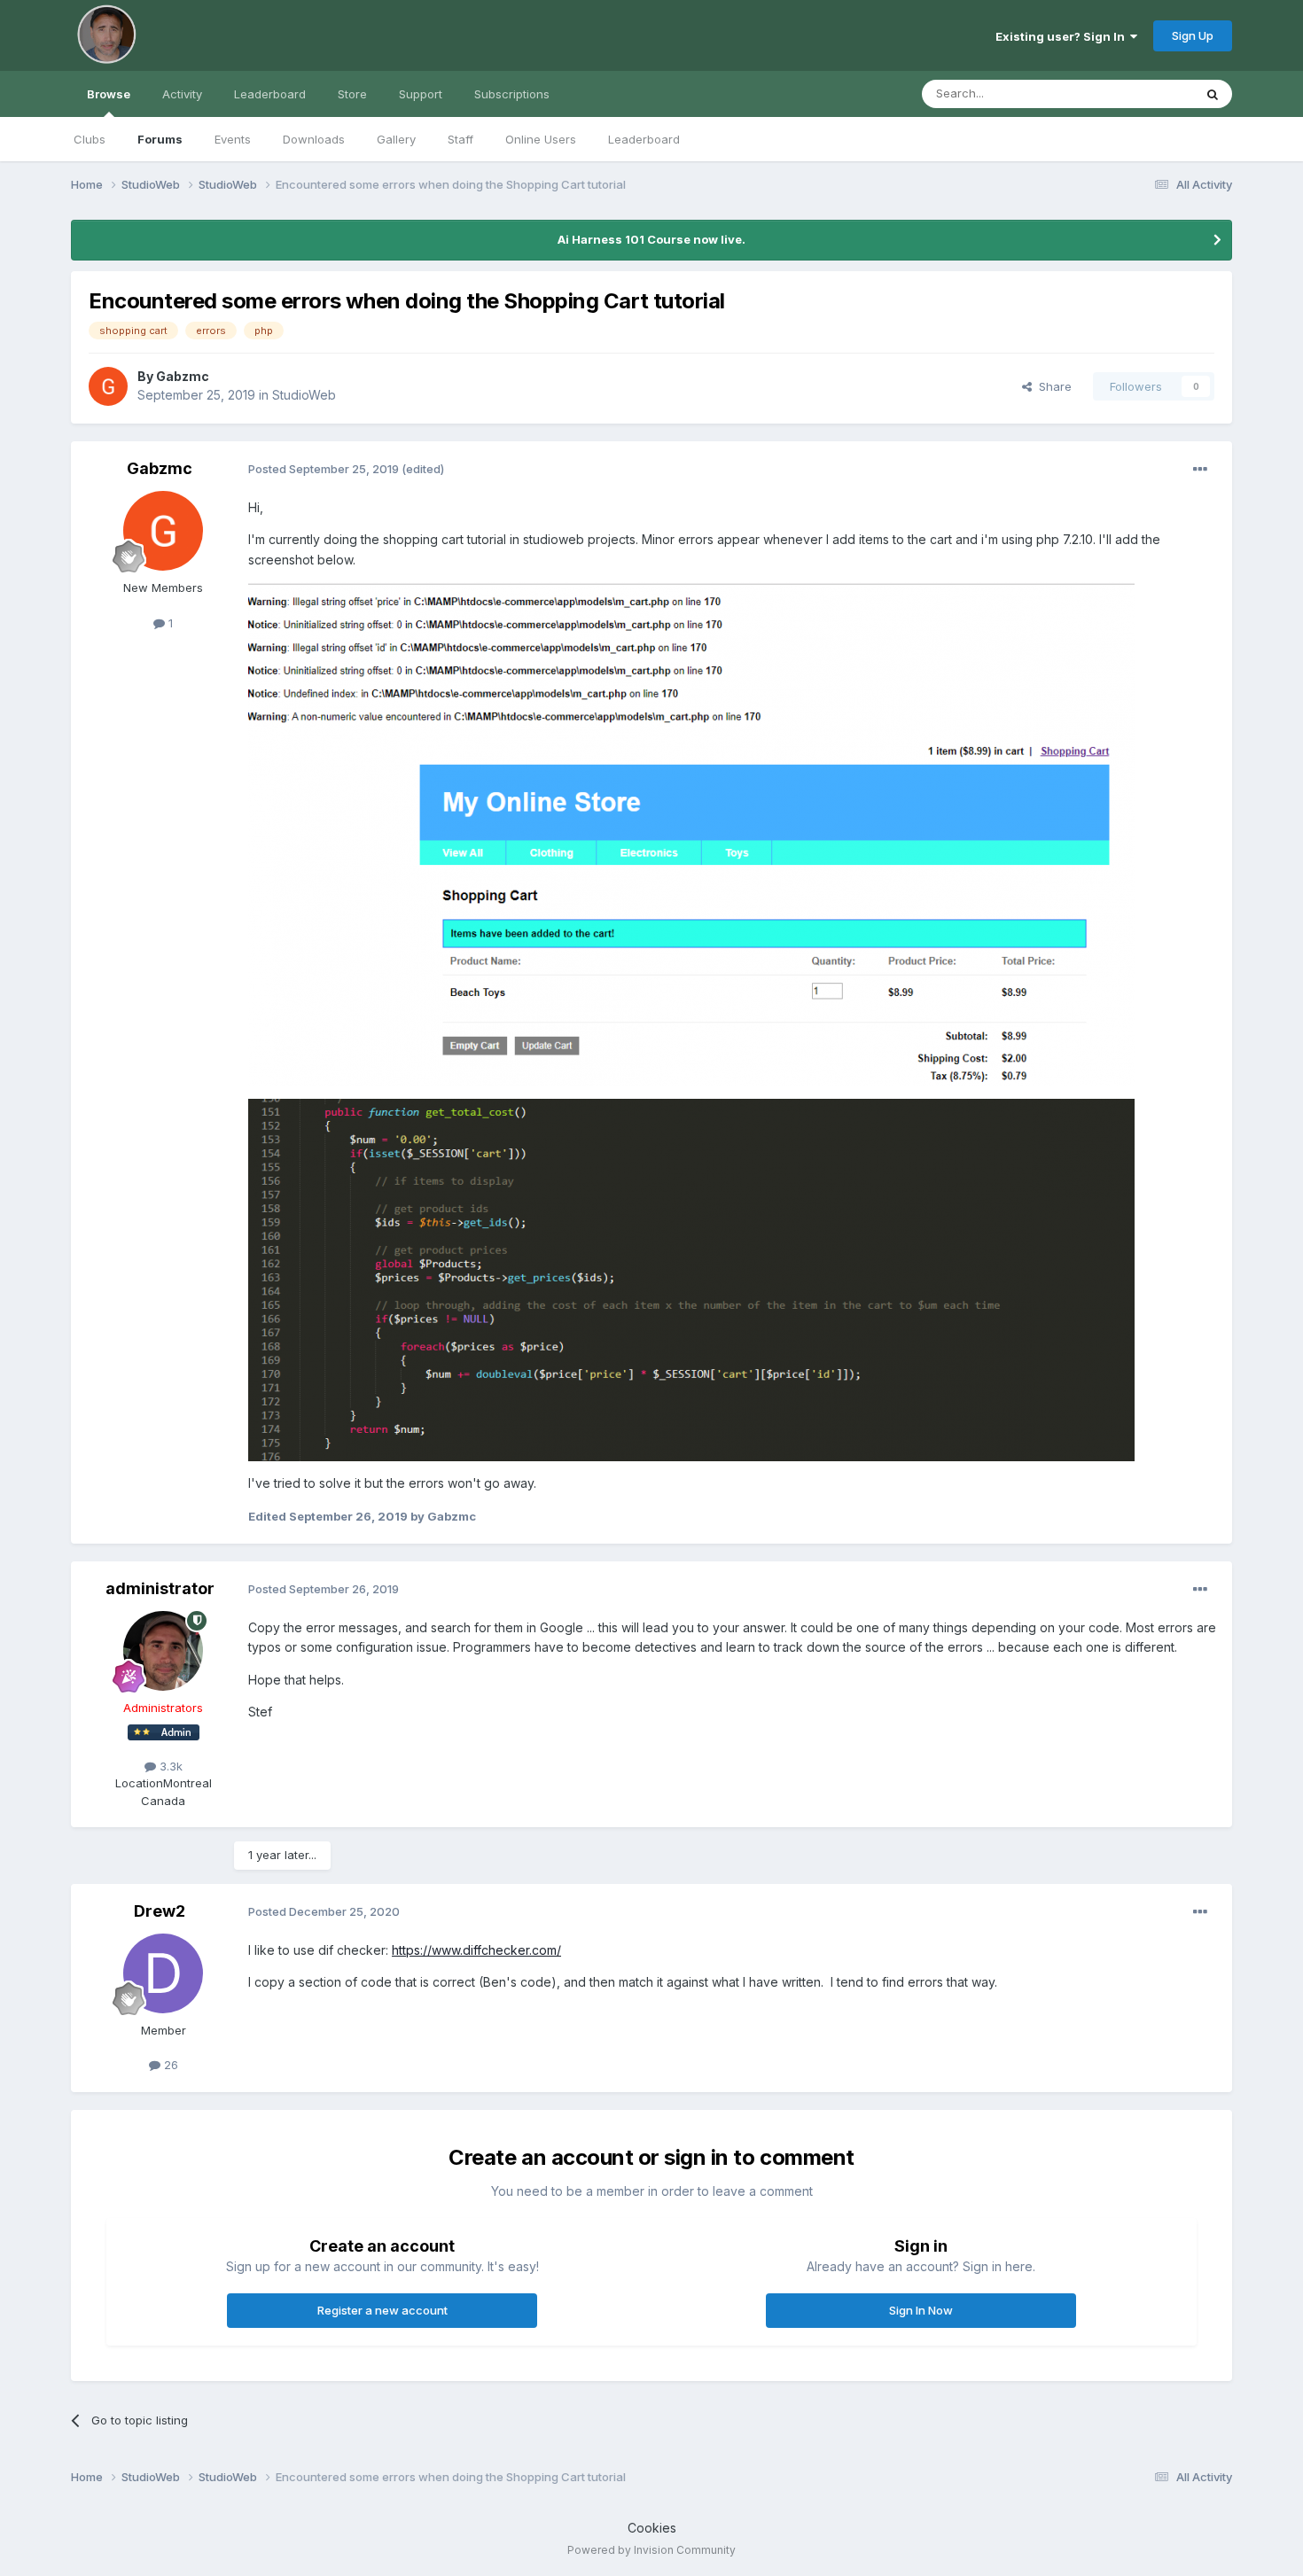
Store (352, 94)
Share (1052, 386)
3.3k (169, 1766)
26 (169, 2065)
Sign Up (1193, 35)
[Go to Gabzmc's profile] (108, 386)
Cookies (652, 2528)
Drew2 (160, 1911)
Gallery (396, 139)
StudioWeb (304, 395)
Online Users (541, 139)
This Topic (1141, 93)
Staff (460, 139)
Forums (160, 139)
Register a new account (382, 2310)
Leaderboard (644, 139)
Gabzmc (183, 376)
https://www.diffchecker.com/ (476, 1950)
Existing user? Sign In (1063, 36)
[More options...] (1200, 470)
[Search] (1213, 94)
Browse (109, 94)
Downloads (314, 139)
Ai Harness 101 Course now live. (651, 239)
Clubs (90, 139)
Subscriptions (512, 94)
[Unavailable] (691, 833)
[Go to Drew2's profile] (163, 1973)
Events (233, 139)
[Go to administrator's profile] (163, 1651)
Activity (182, 94)
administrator (160, 1588)
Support (421, 94)
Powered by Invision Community (651, 2550)
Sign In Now (921, 2310)
